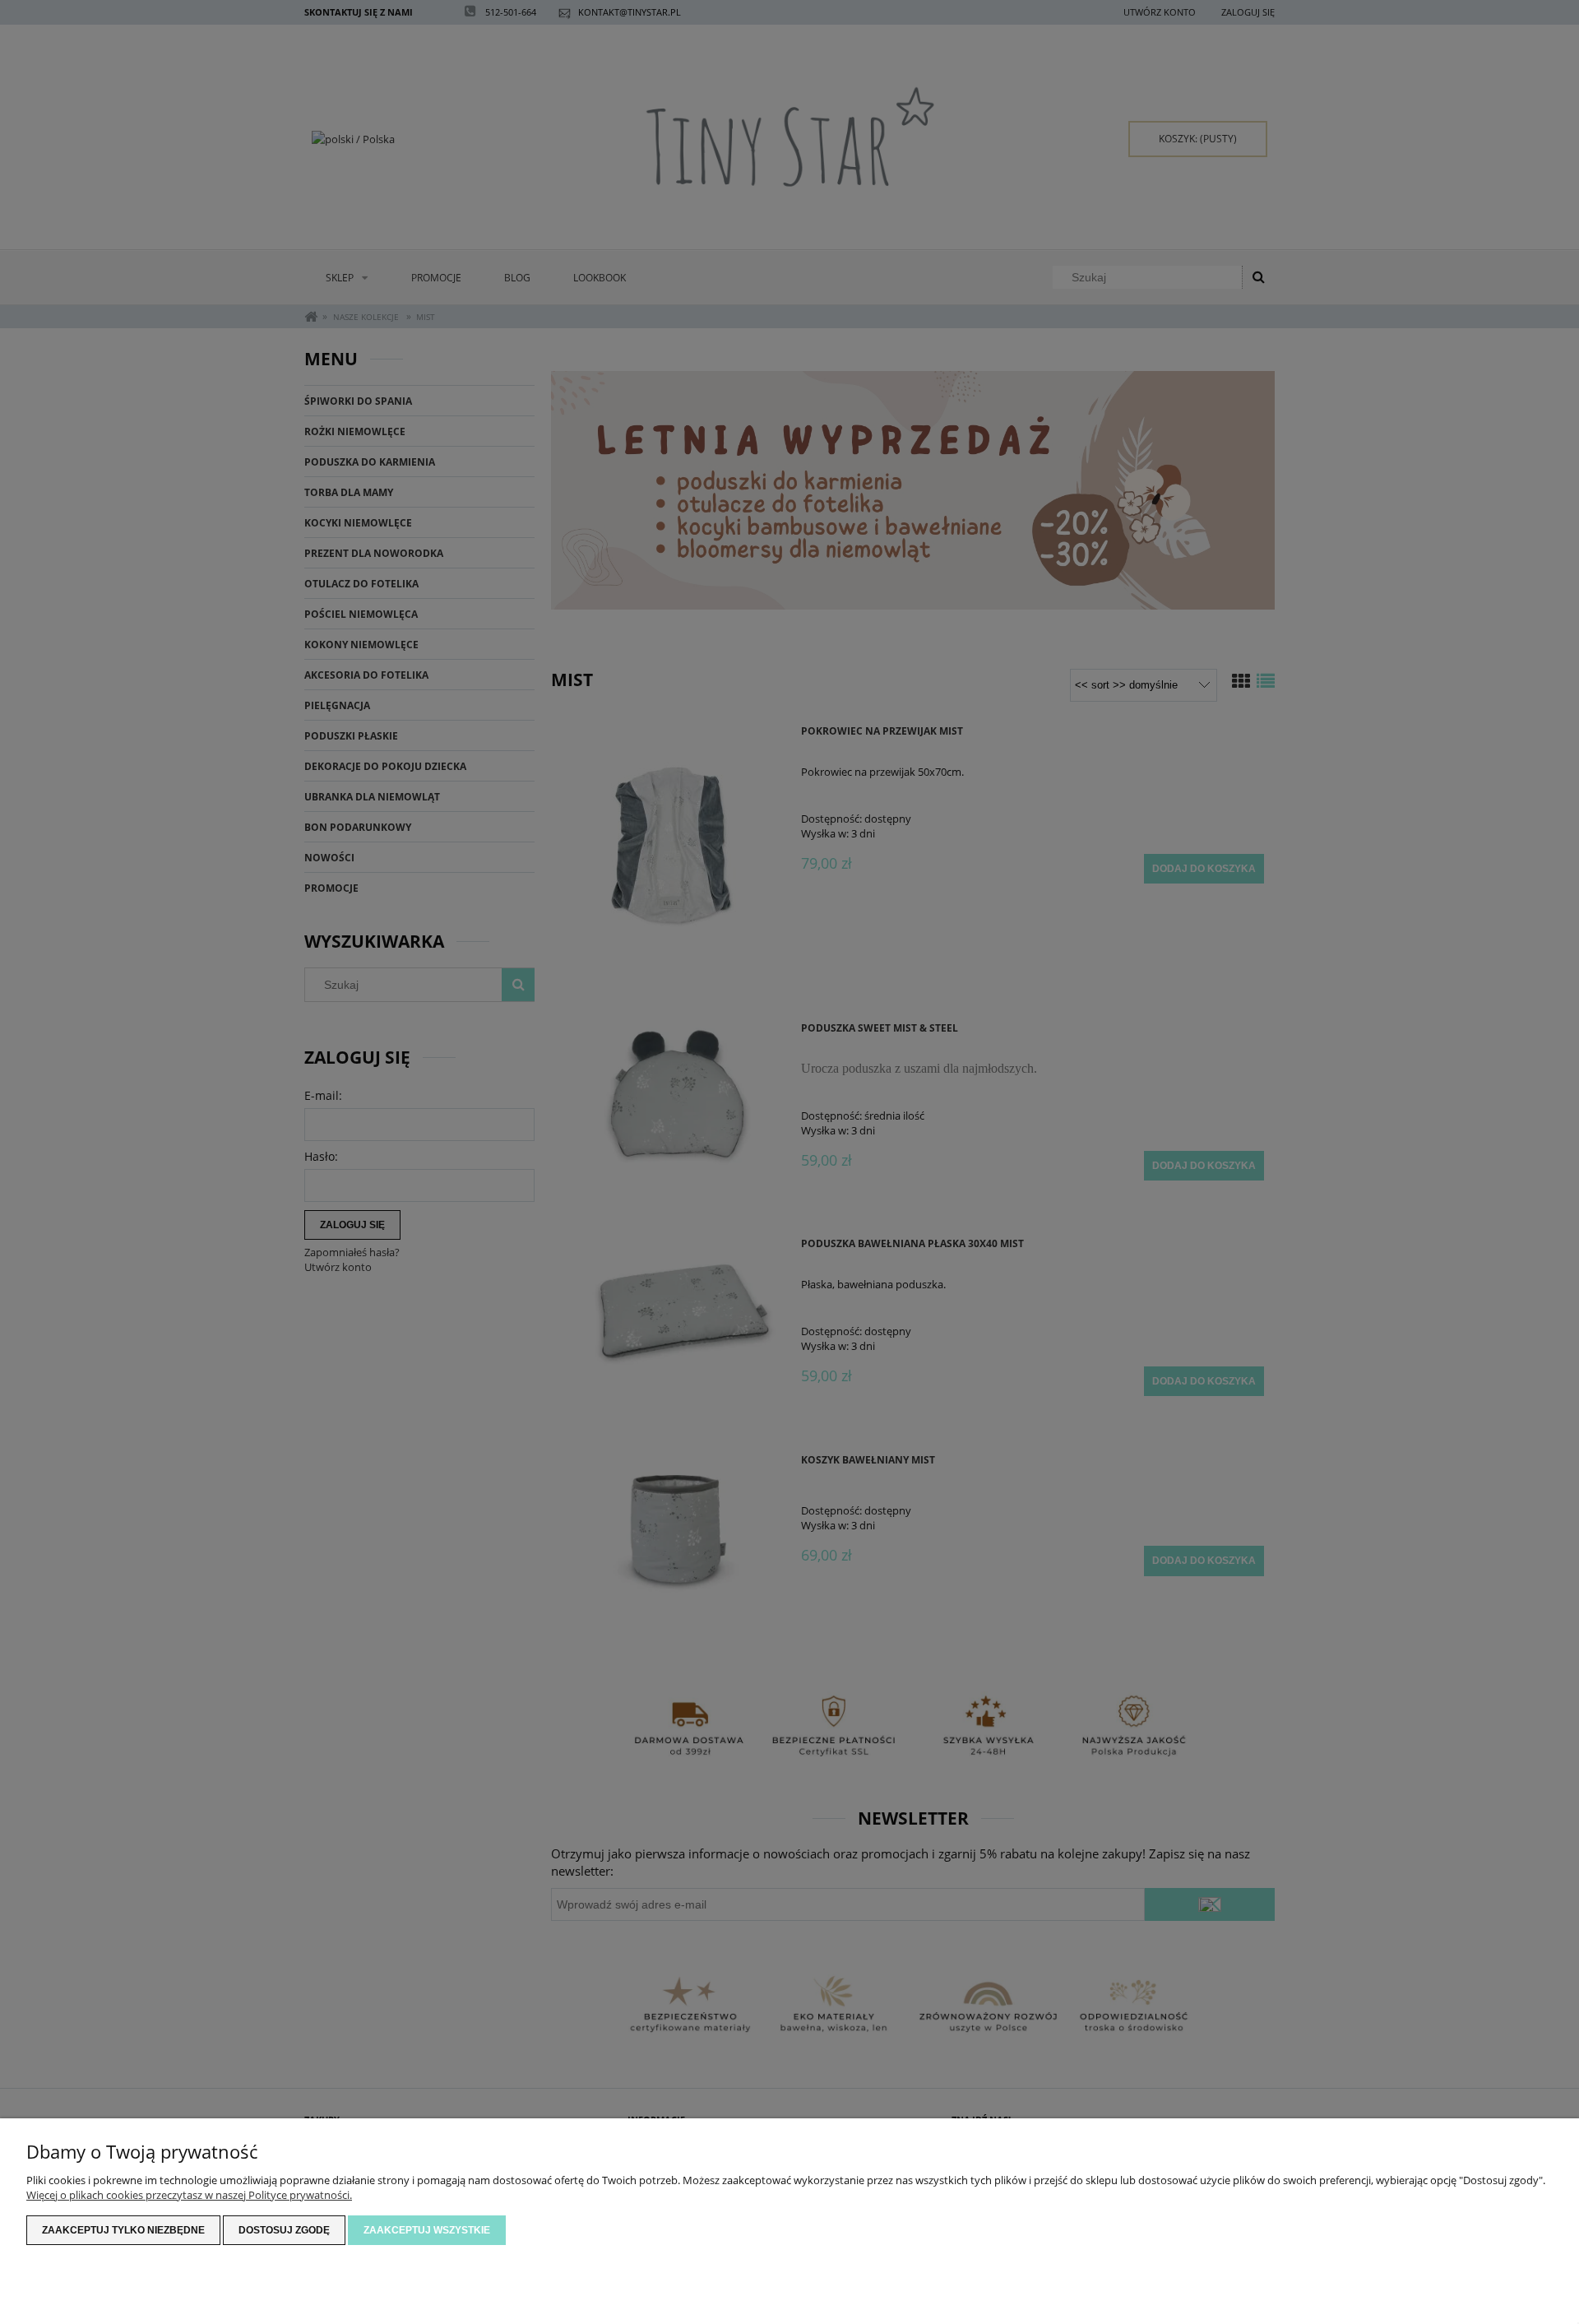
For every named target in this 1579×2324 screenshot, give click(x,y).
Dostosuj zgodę (284, 2230)
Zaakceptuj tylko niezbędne (123, 2230)
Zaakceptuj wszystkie (427, 2230)
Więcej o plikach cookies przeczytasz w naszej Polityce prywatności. (189, 2195)
